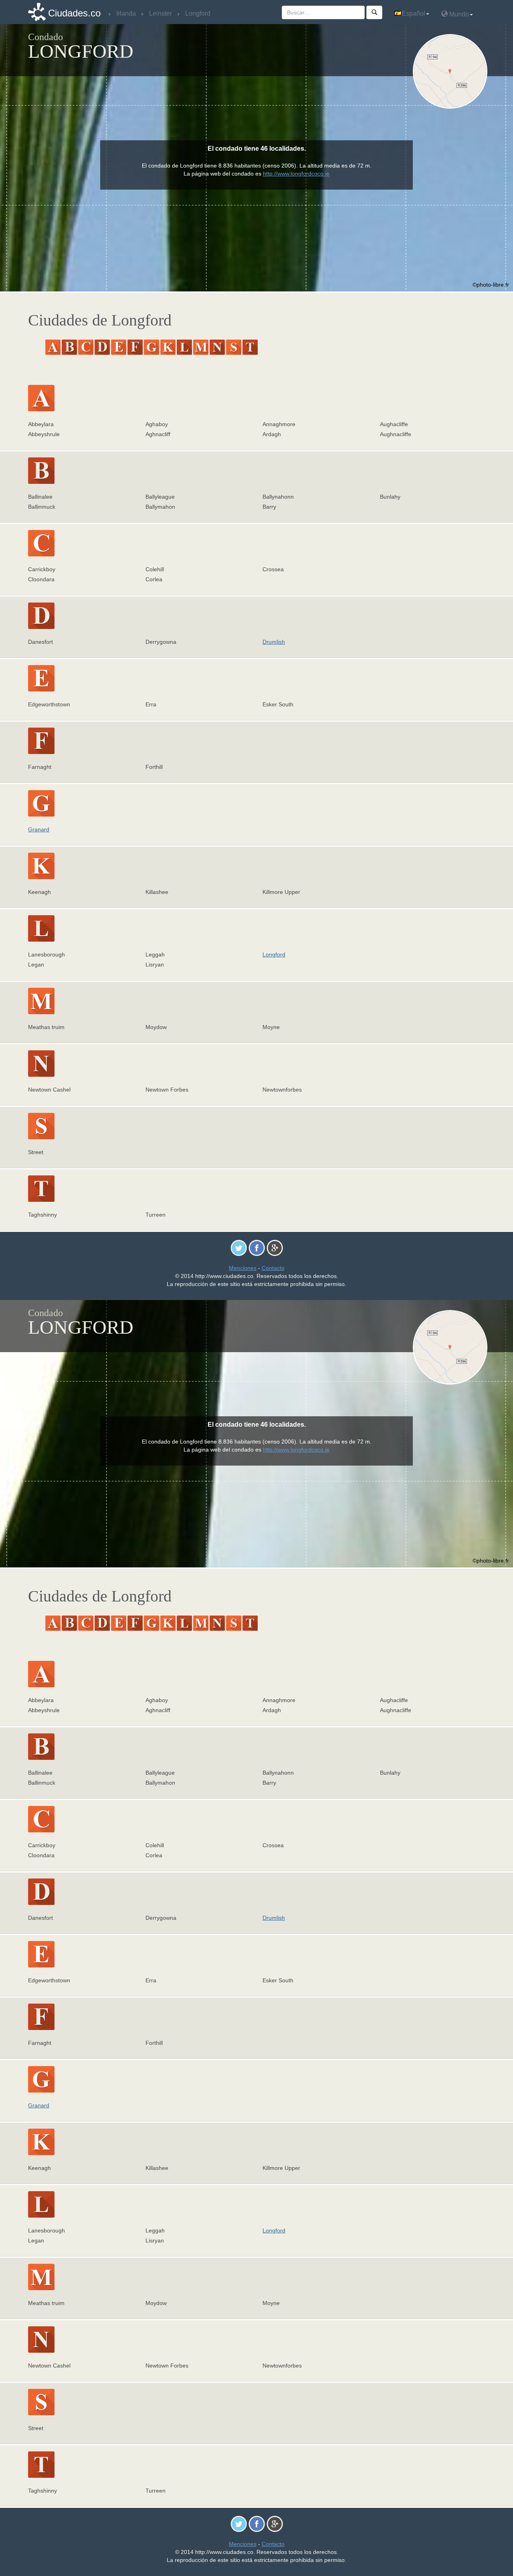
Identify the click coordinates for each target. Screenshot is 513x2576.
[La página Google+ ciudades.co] (275, 1248)
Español (413, 13)
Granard (39, 829)
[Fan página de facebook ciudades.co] (257, 1248)
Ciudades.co (74, 13)
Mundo (458, 14)
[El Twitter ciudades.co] (239, 1248)
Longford (274, 954)
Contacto (273, 1268)
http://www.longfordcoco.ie (296, 174)
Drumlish (274, 642)
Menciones (243, 1268)
